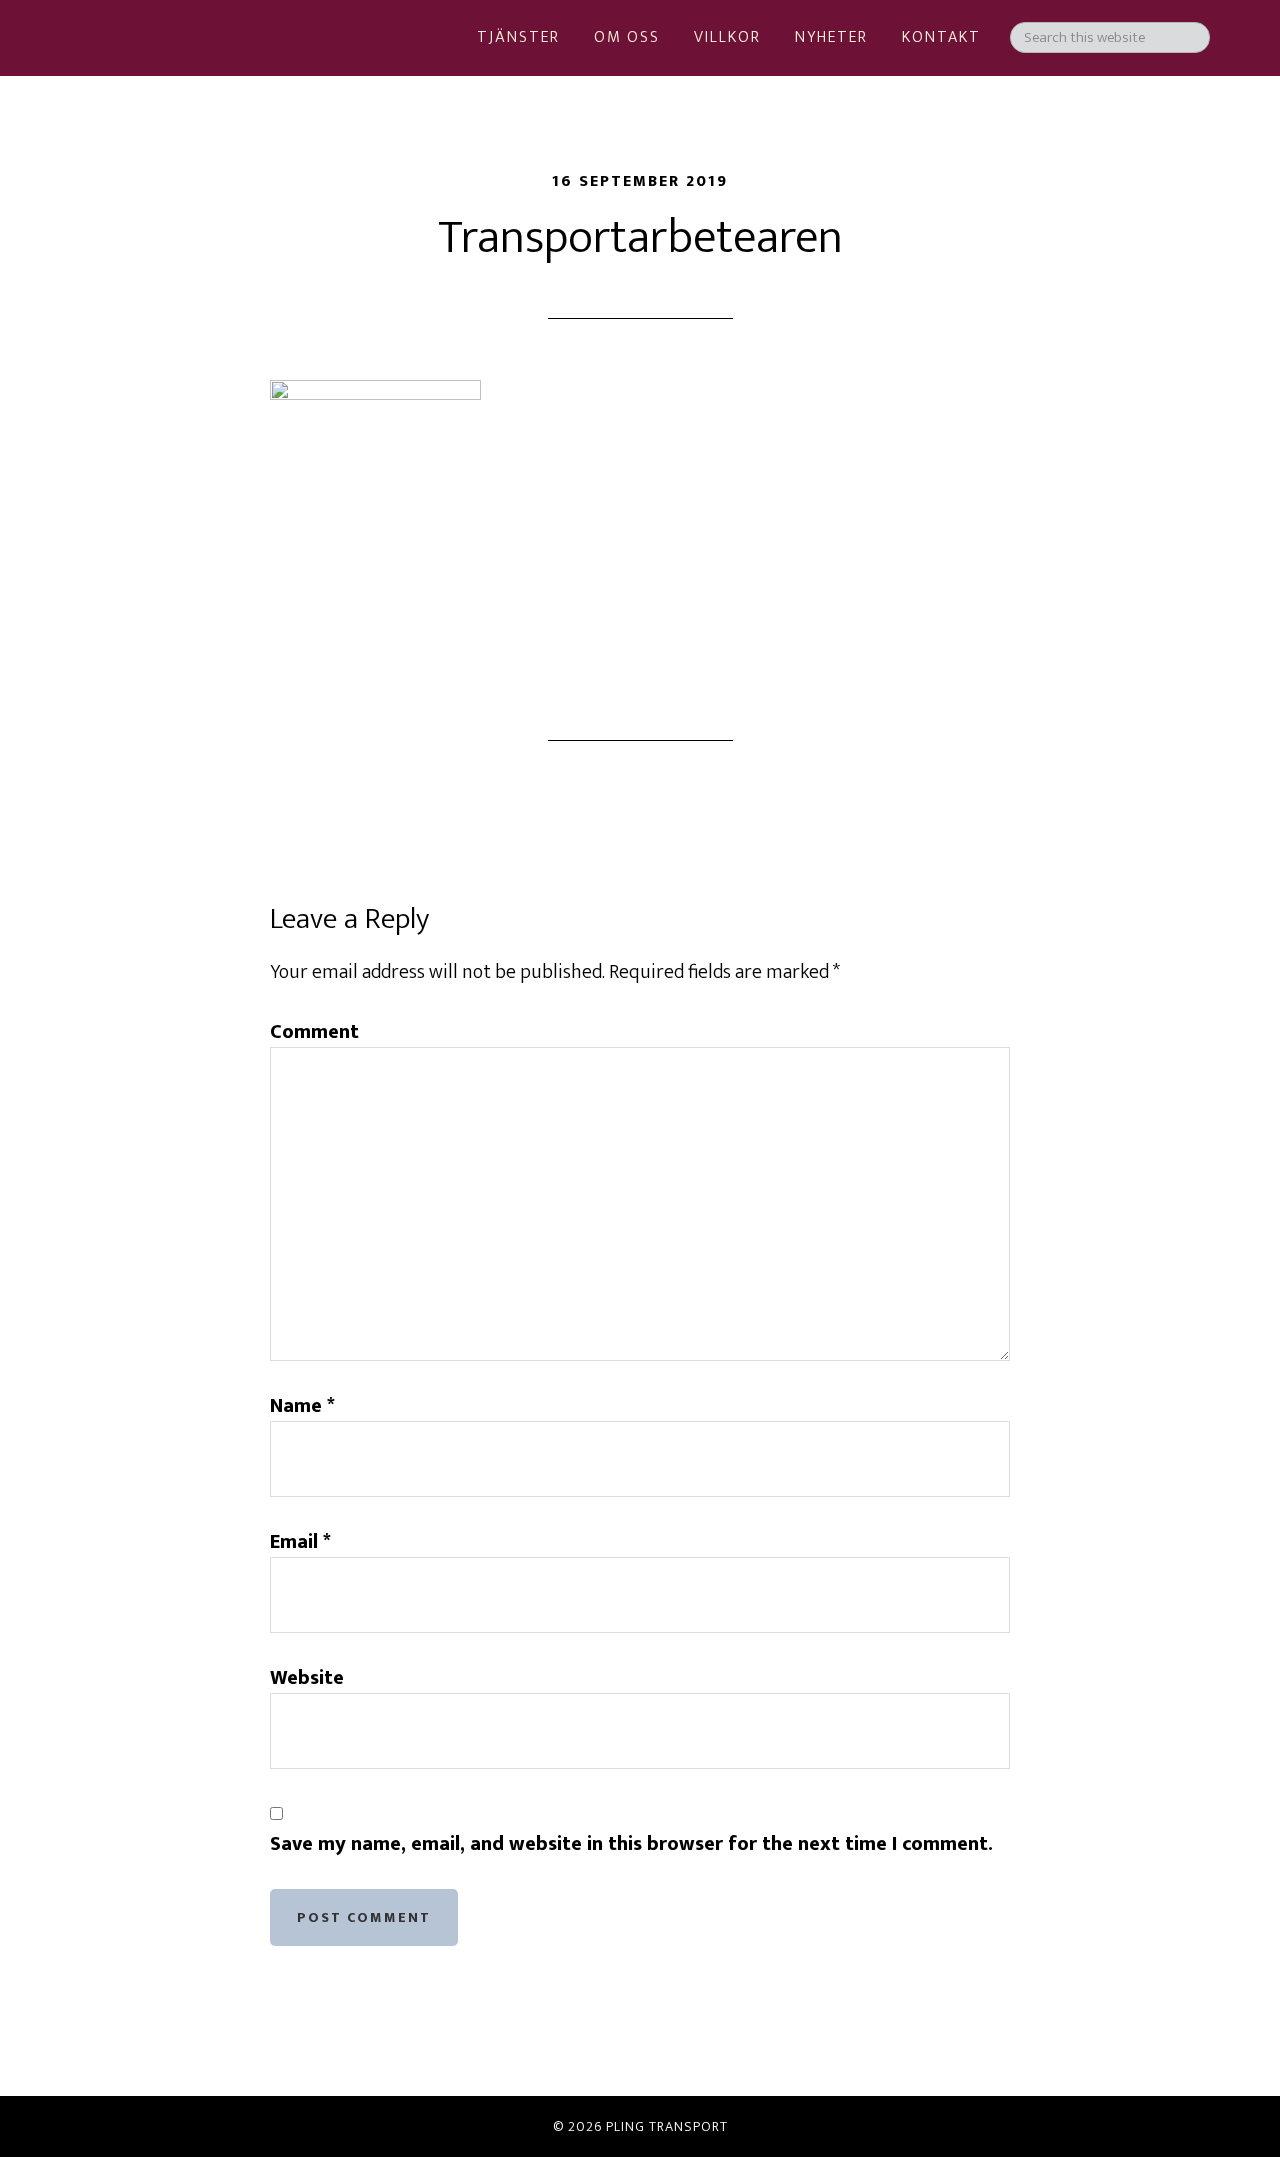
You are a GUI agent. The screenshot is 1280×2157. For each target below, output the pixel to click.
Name (302, 1406)
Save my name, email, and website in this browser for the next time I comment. (631, 1844)
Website (307, 1678)
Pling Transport (170, 110)
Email (300, 1542)
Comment (314, 1032)
